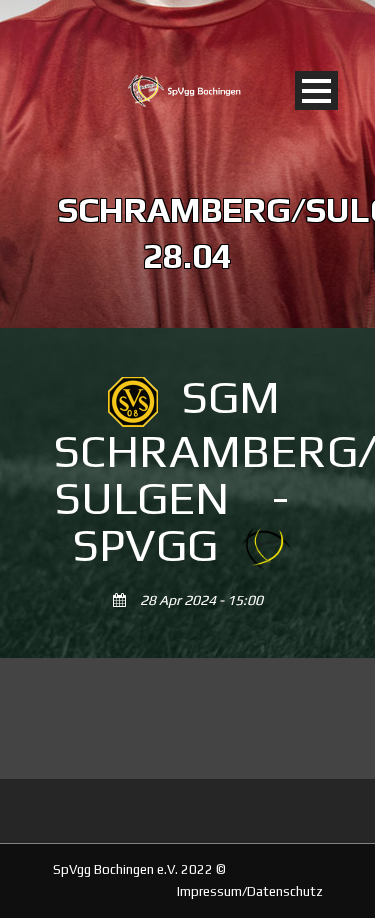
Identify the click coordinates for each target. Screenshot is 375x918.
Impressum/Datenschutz (250, 891)
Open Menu (316, 90)
